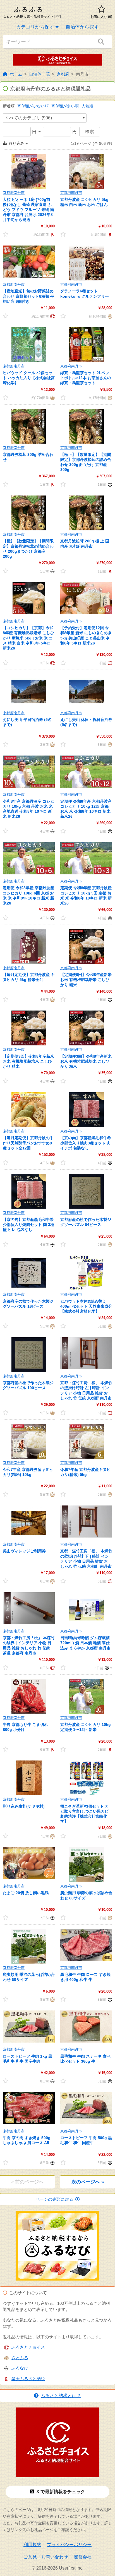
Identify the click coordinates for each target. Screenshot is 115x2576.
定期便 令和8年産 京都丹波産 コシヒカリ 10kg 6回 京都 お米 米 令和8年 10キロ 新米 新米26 (28, 895)
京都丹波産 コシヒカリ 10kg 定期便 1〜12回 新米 (86, 1727)
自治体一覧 (39, 74)
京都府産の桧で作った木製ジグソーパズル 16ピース (28, 1304)
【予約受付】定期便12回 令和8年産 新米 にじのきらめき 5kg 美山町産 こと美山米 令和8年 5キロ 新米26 (86, 635)
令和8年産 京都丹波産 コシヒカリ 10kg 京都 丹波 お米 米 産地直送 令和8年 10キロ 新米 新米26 (28, 809)
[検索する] (101, 42)
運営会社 (83, 2557)
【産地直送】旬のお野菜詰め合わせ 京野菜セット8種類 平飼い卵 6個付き (28, 296)
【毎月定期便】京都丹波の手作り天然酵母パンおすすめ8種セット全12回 (28, 1143)
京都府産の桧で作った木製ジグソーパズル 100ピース (28, 1385)
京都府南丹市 (14, 193)
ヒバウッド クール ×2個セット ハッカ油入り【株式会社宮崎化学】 (29, 378)
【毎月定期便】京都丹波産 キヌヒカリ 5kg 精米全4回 (29, 977)
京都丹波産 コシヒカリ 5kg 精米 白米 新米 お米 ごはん (84, 202)
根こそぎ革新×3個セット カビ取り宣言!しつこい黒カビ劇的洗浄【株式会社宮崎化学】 (85, 1814)
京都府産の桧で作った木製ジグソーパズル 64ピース (86, 1222)
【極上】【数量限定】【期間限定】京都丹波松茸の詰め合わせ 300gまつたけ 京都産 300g (86, 462)
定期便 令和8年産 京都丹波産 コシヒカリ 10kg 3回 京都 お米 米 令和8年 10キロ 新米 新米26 (86, 895)
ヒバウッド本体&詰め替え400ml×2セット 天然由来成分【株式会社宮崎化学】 (86, 1306)
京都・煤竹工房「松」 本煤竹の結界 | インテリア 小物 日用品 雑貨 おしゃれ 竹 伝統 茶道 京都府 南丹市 (29, 1645)
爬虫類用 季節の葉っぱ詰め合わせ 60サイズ (29, 1977)
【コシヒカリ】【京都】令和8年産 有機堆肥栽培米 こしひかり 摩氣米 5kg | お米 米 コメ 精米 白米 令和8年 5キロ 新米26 (28, 638)
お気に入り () (101, 17)
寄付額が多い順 (65, 106)
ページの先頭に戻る (54, 2199)
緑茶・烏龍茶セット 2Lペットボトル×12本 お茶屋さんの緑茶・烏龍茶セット (86, 378)
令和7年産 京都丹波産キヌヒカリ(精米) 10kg (28, 1472)
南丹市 (82, 74)
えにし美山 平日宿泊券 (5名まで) (27, 722)
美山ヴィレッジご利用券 (24, 1551)
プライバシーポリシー (69, 2545)
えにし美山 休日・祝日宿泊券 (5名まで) (86, 722)
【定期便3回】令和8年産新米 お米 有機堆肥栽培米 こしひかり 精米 (28, 1061)
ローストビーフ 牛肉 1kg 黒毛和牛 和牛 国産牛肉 (27, 2059)
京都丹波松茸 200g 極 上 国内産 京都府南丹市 (85, 543)
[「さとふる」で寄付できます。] (109, 316)
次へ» (88, 2182)
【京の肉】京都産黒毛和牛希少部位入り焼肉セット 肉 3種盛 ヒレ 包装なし (28, 1225)
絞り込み (16, 143)
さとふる (20, 2358)
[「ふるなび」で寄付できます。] (109, 484)
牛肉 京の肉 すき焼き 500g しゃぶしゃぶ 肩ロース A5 (27, 2140)
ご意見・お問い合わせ (46, 2557)
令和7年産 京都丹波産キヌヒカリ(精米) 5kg (85, 1472)
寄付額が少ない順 (33, 106)
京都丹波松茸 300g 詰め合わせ (28, 457)
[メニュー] (108, 1668)
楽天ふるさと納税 (28, 2379)
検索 (90, 132)
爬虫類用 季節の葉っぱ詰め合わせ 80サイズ (86, 1895)
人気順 (87, 106)
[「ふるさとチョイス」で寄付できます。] (52, 316)
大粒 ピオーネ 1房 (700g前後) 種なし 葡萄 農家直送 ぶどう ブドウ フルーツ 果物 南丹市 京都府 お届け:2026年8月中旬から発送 (28, 210)
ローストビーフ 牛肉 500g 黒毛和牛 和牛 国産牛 (86, 2140)
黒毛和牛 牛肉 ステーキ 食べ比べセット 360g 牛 (85, 2059)
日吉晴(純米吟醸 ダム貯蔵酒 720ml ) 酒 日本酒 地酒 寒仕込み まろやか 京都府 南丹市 (85, 1643)
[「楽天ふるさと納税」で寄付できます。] (52, 234)
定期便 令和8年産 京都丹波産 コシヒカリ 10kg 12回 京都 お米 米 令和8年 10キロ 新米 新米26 (86, 809)
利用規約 (32, 2545)
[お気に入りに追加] (6, 234)
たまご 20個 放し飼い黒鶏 (26, 1893)
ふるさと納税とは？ (61, 2396)
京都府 (63, 74)
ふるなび (20, 2368)
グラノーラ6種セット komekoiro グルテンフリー (85, 294)
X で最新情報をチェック (61, 2492)
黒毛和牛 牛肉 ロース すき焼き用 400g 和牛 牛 (85, 1977)
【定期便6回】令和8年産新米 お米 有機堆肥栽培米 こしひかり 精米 (86, 980)
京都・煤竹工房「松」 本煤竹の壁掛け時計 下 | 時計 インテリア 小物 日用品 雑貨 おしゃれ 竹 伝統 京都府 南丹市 (86, 1559)
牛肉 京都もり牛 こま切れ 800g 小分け (25, 1727)
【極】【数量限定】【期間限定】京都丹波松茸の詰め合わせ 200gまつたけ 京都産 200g (28, 549)
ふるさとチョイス (28, 2347)
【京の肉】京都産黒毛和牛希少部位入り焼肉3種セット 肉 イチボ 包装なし (86, 1143)
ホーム (16, 74)
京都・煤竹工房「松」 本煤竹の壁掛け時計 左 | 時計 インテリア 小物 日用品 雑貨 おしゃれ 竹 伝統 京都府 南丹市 (86, 1390)
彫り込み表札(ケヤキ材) (24, 1806)
